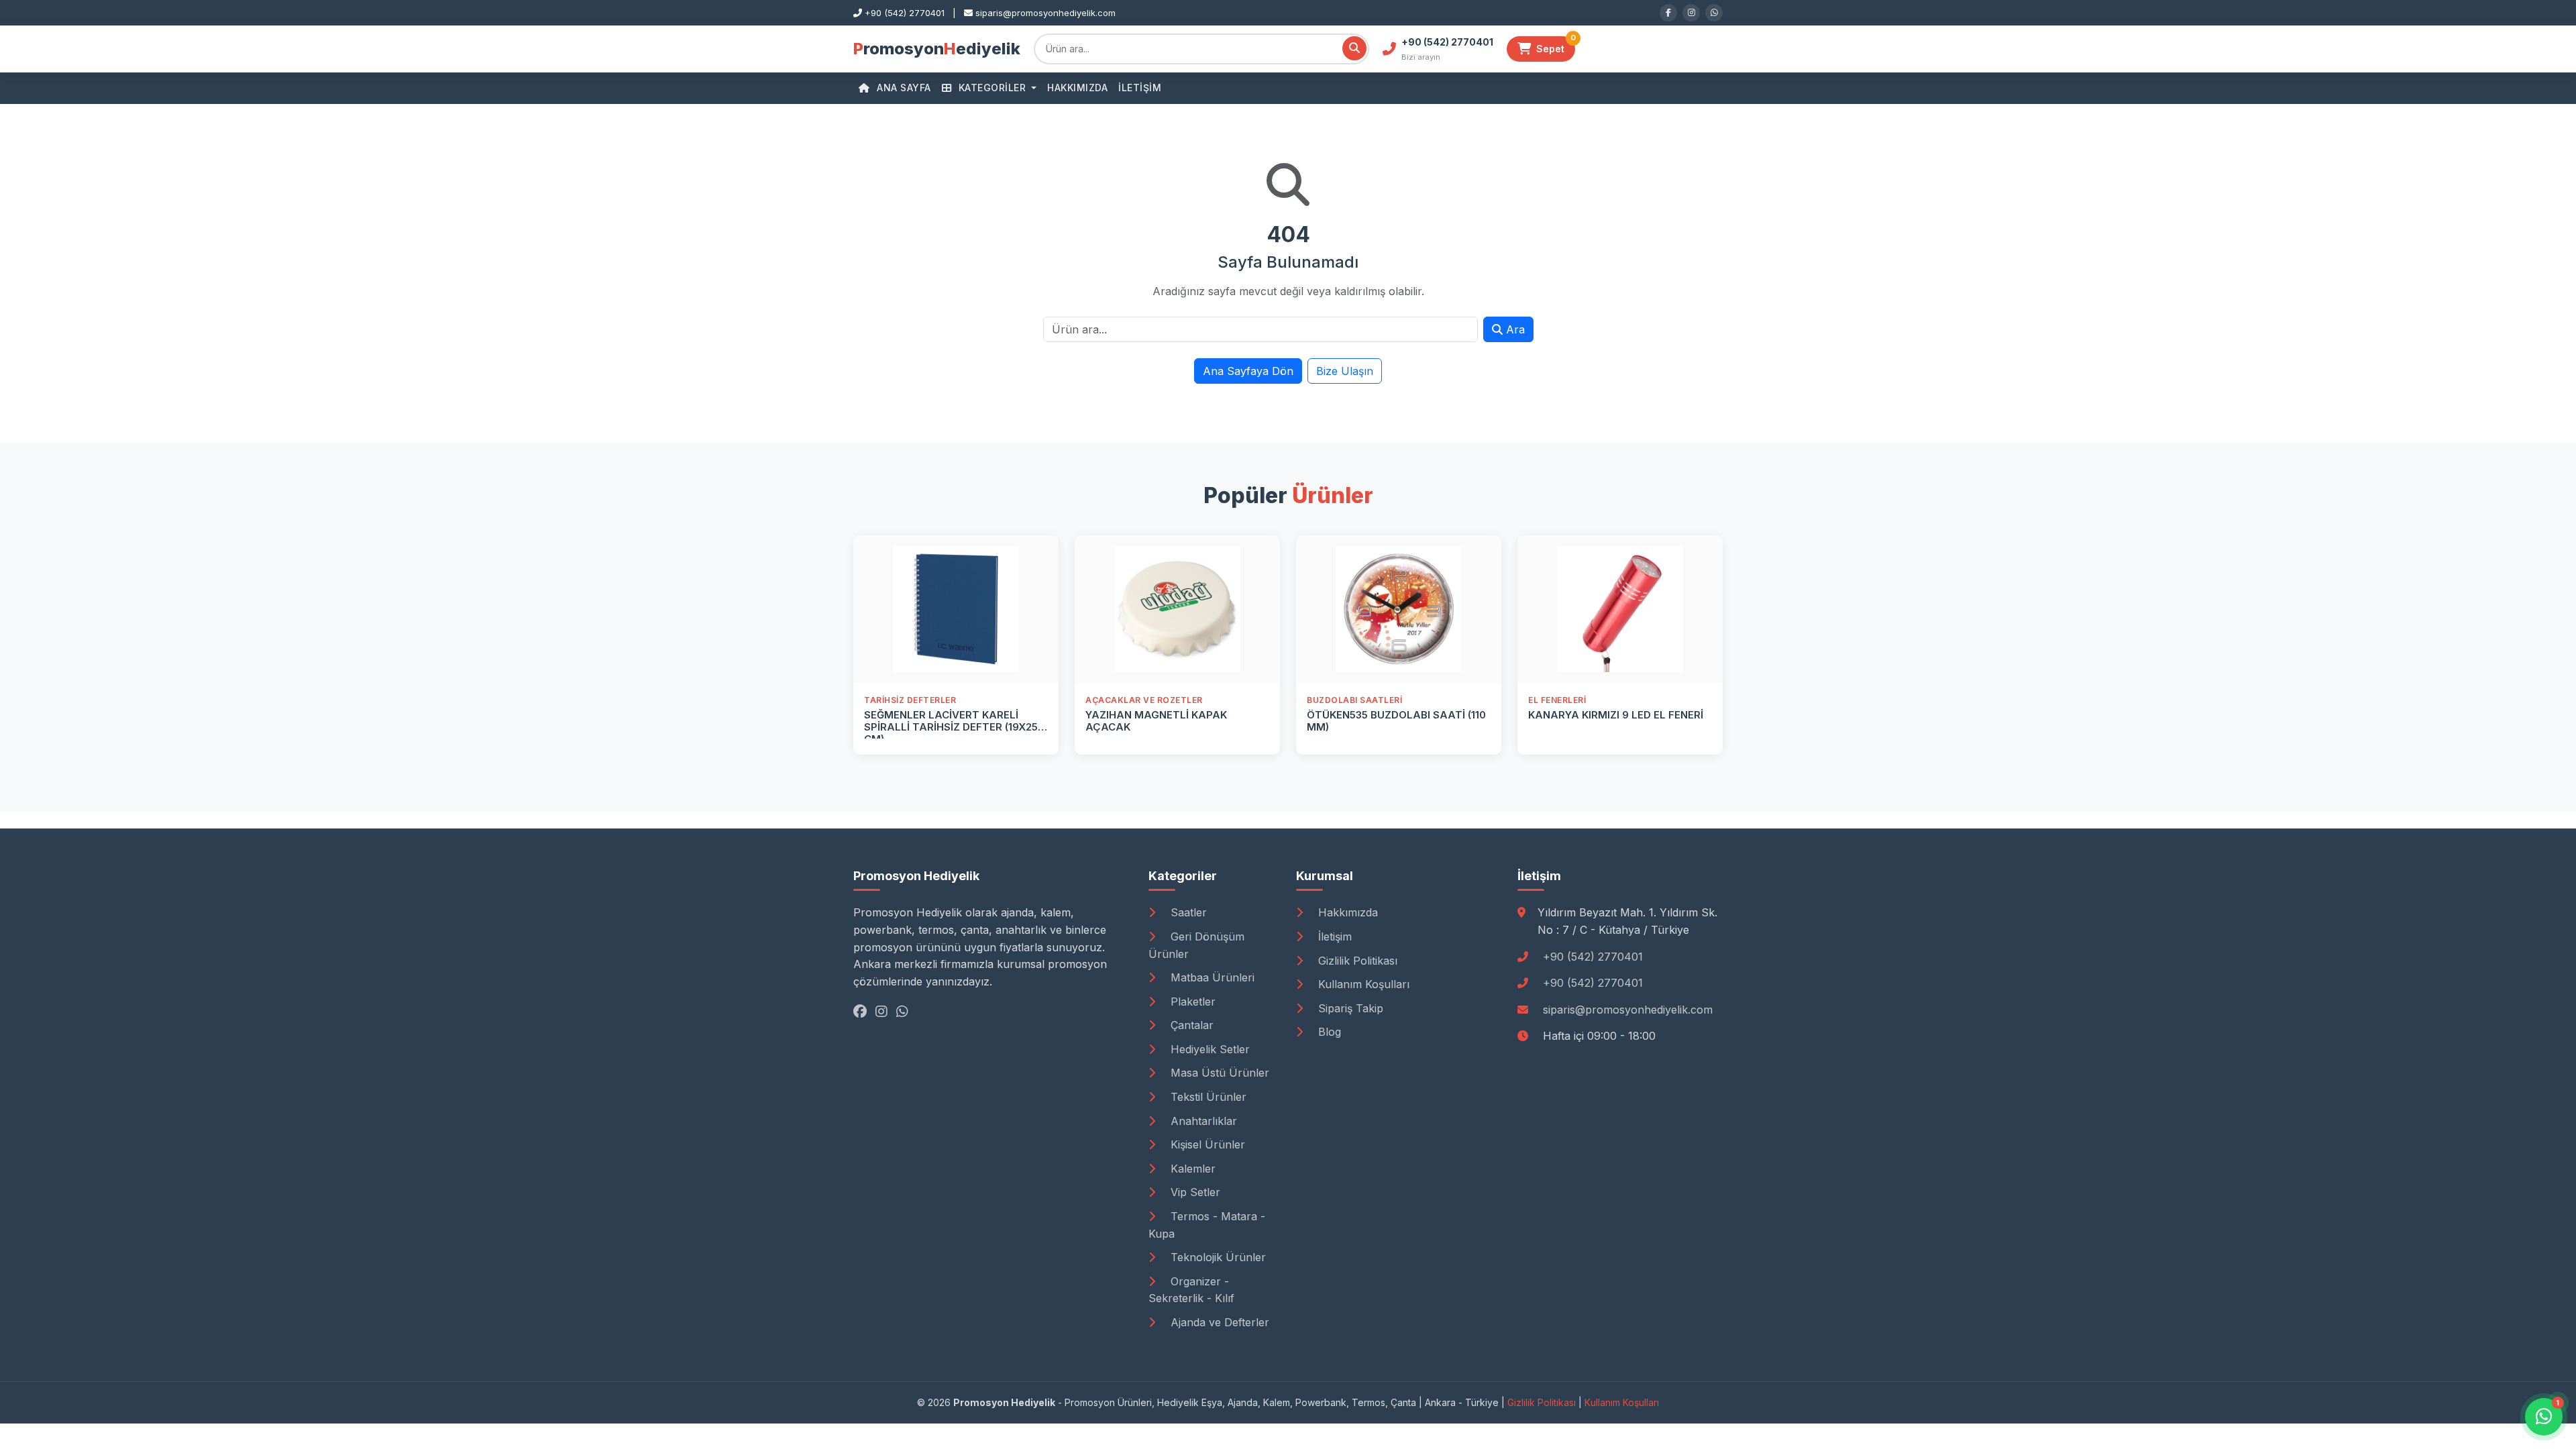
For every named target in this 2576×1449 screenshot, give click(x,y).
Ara (1514, 329)
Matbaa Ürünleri (1211, 977)
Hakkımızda (1077, 88)
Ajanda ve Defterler (1218, 1322)
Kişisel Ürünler (1206, 1144)
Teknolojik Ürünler (1217, 1257)
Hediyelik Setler (1209, 1049)
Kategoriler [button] (992, 88)
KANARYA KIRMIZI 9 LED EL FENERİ (1616, 715)
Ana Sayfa (903, 88)
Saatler (1187, 912)
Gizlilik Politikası (1356, 961)
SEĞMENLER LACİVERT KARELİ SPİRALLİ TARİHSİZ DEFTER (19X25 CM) (951, 727)
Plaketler (1191, 1002)
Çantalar (1190, 1025)
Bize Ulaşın (1345, 371)
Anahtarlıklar (1202, 1121)
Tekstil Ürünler (1207, 1097)
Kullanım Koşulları (1362, 984)
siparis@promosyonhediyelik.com (1628, 1010)
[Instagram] (1691, 13)
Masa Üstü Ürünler (1218, 1073)
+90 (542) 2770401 (1593, 957)
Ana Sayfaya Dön (1248, 371)
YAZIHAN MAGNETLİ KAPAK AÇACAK (1156, 721)
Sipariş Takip (1349, 1008)
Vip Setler (1194, 1192)
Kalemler (1191, 1169)
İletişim (1140, 88)
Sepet (1556, 45)
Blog (1328, 1032)
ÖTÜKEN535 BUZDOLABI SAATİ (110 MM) (1396, 721)
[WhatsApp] (1714, 13)
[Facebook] (1668, 13)
